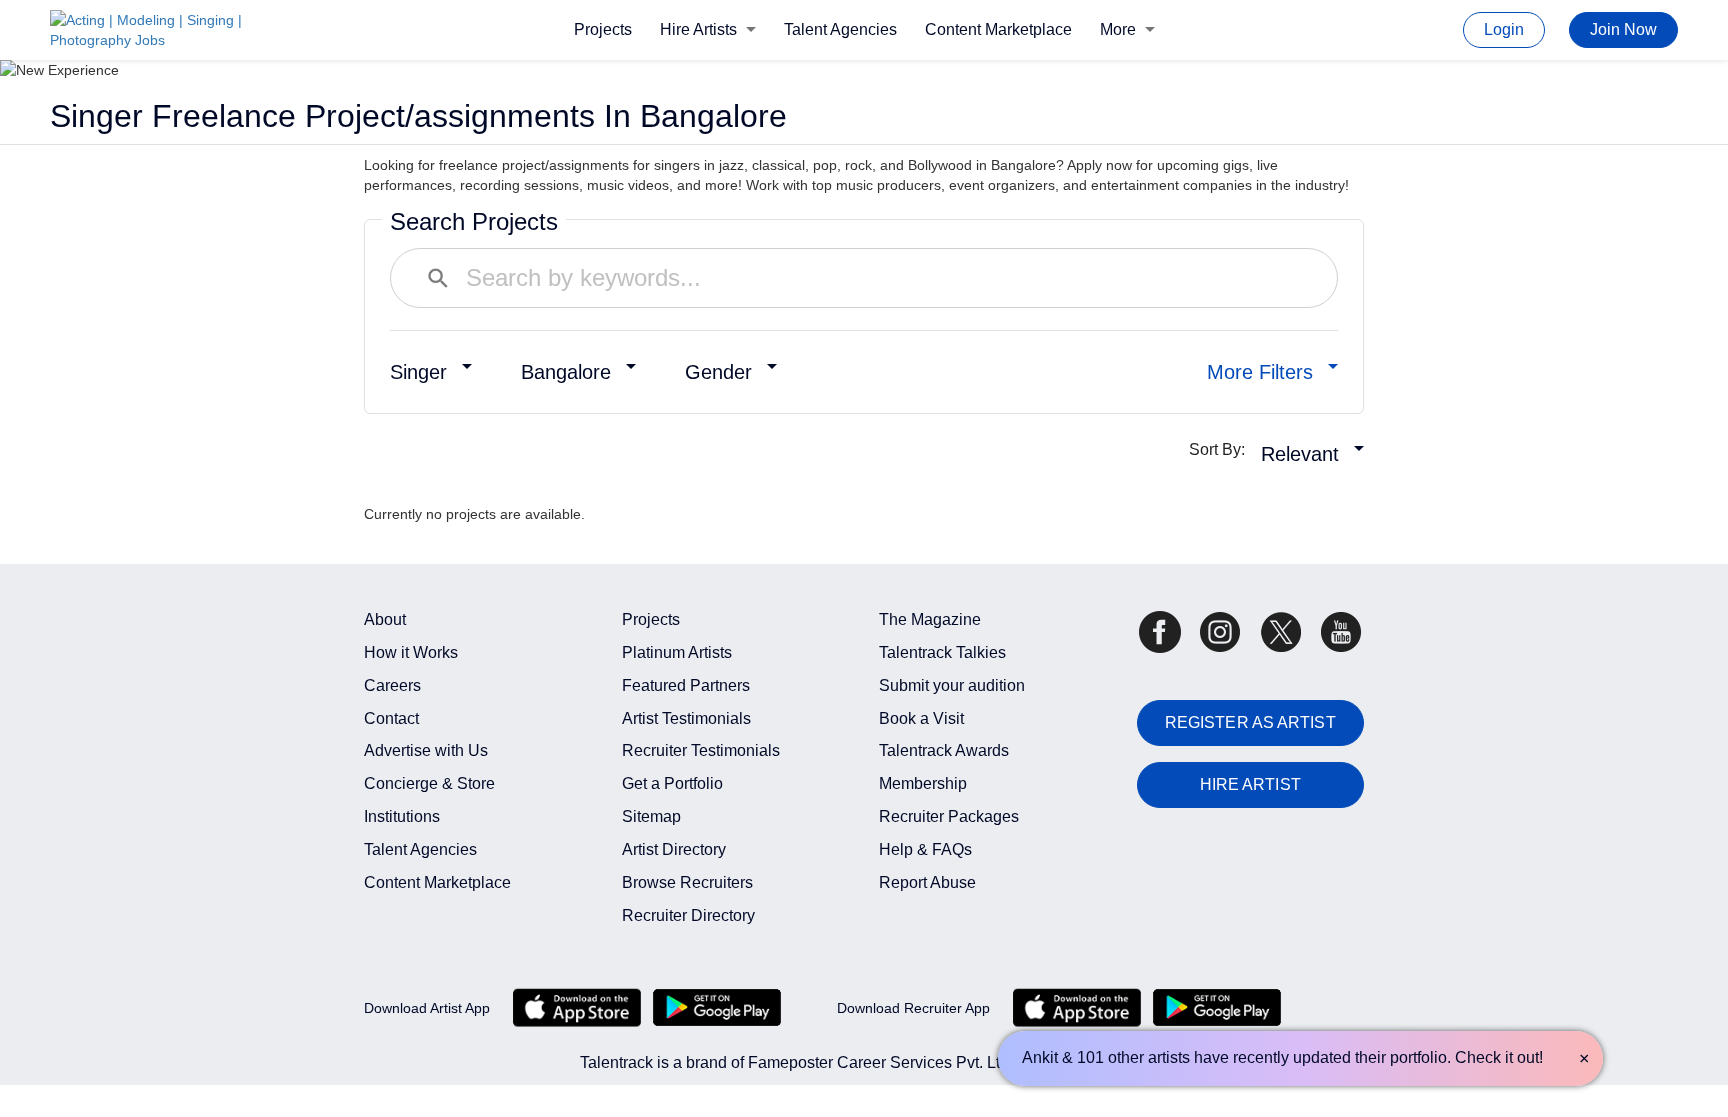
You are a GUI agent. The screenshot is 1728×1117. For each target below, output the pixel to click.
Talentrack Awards (944, 750)
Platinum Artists (677, 652)
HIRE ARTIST (1250, 784)
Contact (391, 718)
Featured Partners (686, 685)
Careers (392, 685)
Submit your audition (952, 685)
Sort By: (1223, 449)
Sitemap (651, 816)
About (385, 619)
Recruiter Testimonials (701, 750)
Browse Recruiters (687, 882)
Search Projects (474, 221)
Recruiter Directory (688, 915)
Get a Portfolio (672, 783)
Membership (923, 783)
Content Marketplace (998, 29)
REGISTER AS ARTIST (1250, 722)
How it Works (411, 652)
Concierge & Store (429, 783)
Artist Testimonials (686, 718)
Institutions (402, 816)
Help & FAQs (925, 849)
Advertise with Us (426, 750)
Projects (603, 29)
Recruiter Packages (949, 816)
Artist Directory (674, 849)
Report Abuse (927, 882)
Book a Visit (921, 718)
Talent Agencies (840, 29)
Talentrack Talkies (942, 652)
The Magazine (930, 619)
